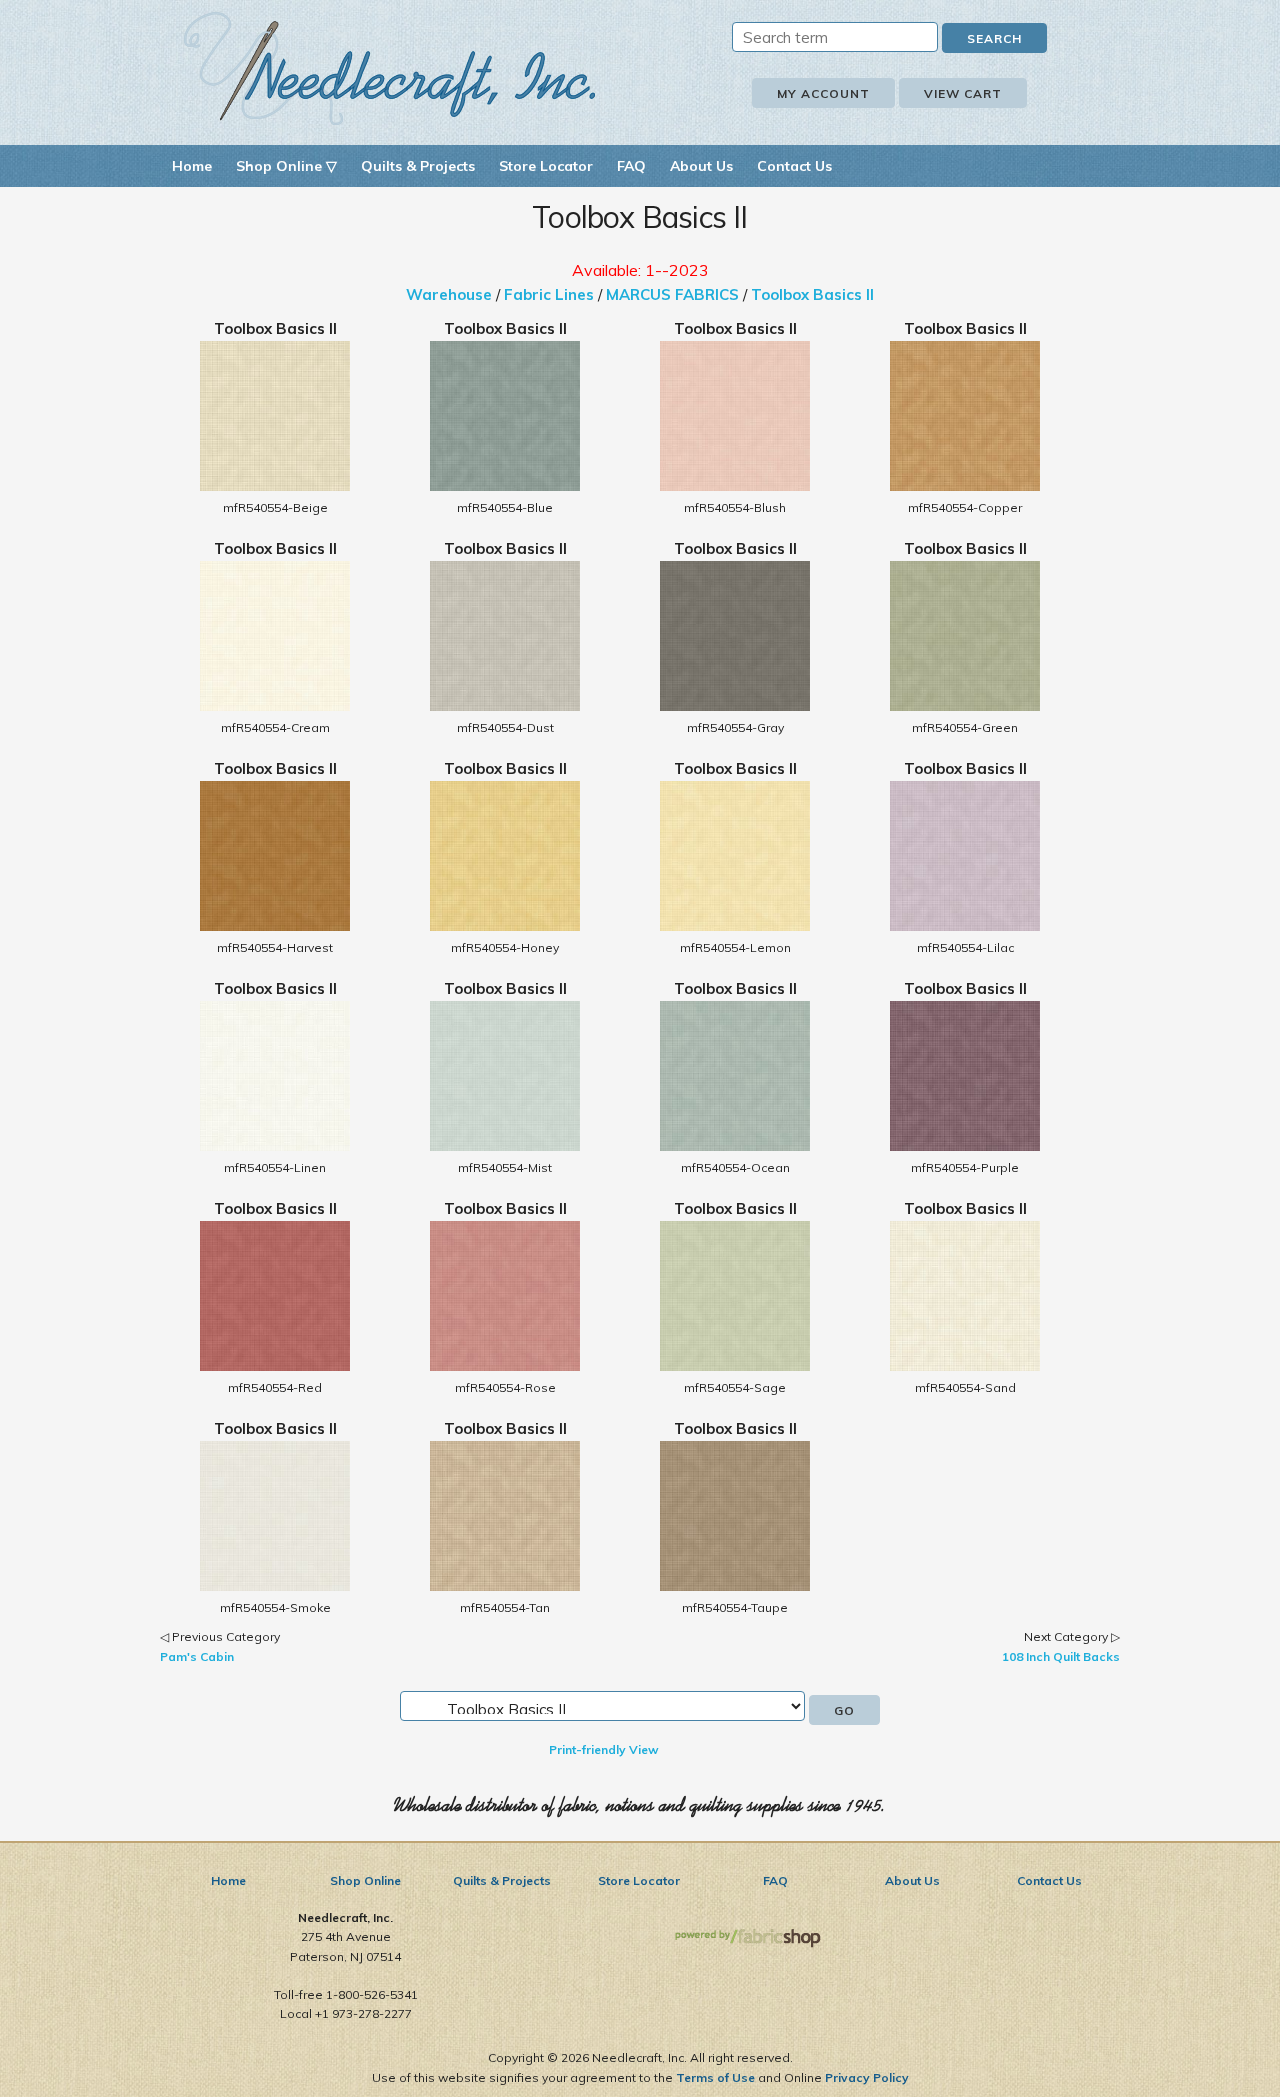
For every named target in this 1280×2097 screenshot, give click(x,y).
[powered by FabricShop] (747, 1938)
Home (192, 166)
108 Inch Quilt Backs (1061, 1656)
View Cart (963, 93)
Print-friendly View (604, 1749)
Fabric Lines (549, 294)
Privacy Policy (867, 2077)
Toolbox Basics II (812, 294)
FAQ (631, 166)
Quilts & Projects (418, 166)
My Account (823, 93)
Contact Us (794, 166)
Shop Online (365, 1880)
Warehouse (449, 294)
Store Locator (546, 166)
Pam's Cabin (197, 1656)
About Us (701, 166)
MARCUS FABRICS (672, 294)
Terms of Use (715, 2077)
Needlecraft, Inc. (390, 68)
